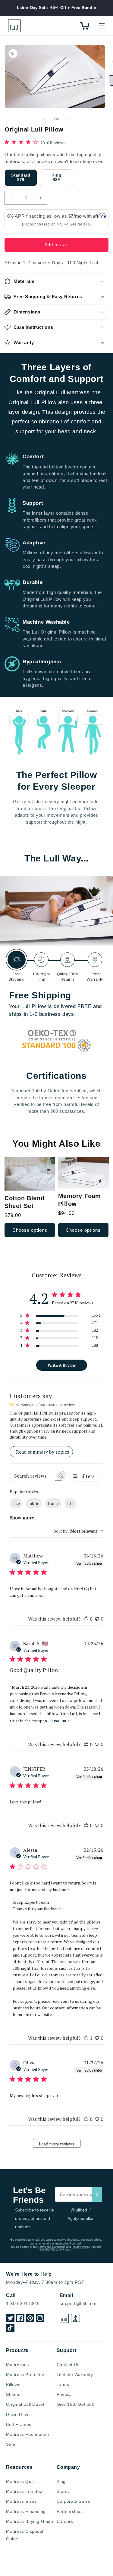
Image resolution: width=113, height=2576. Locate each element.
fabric (34, 1503)
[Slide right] (70, 119)
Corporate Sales (74, 2501)
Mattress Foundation (27, 2434)
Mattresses (17, 2365)
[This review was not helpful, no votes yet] (97, 1619)
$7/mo (76, 216)
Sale (11, 2444)
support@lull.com (78, 2304)
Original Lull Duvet (25, 2404)
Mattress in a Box (24, 2491)
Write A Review (62, 1365)
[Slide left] (43, 119)
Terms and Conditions (52, 2247)
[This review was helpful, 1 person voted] (86, 2038)
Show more (22, 1518)
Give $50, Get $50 (76, 2404)
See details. (80, 224)
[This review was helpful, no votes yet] (86, 1619)
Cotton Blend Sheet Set (24, 1202)
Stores (63, 2491)
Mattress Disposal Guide (25, 2535)
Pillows (13, 2384)
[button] (102, 26)
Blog (61, 2481)
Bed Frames (19, 2424)
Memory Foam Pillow (80, 1200)
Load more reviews (56, 2144)
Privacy (64, 2394)
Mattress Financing (26, 2511)
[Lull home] (64, 2318)
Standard (21, 178)
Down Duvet (19, 2414)
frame (53, 1503)
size (16, 1503)
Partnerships (70, 2511)
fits (70, 1503)
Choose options (30, 1230)
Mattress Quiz (20, 2481)
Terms (63, 2384)
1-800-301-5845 (23, 2304)
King (56, 178)
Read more (61, 1720)
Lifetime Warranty (75, 2375)
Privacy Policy (80, 2247)
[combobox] (78, 1531)
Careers (65, 2521)
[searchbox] (33, 1476)
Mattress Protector (25, 2375)
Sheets (13, 2394)
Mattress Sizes (21, 2501)
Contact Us (68, 2365)
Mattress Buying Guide (30, 2521)
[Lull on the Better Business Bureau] (75, 2318)
